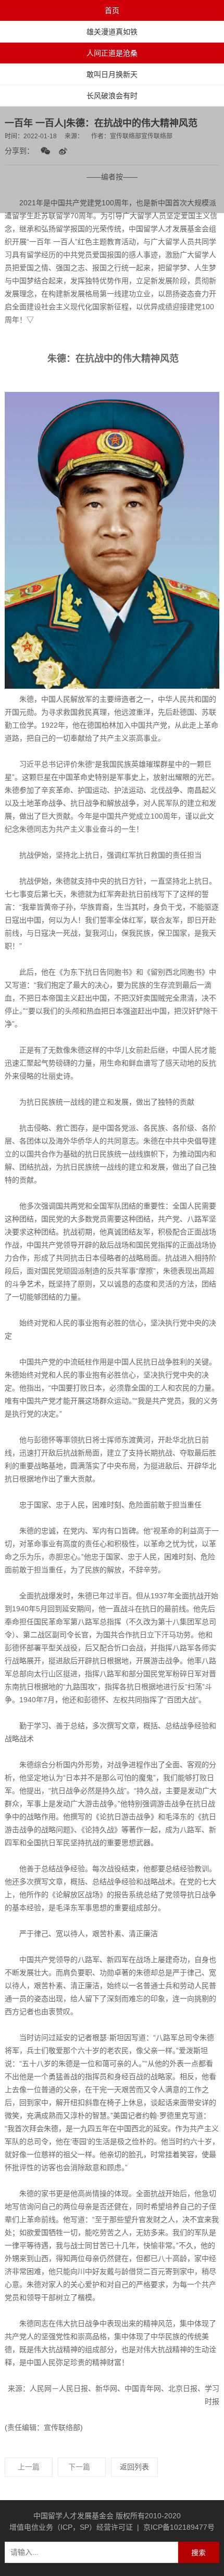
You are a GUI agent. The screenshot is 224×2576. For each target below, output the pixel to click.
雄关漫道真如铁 (112, 32)
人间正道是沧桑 (112, 53)
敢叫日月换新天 (112, 74)
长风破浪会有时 (112, 96)
